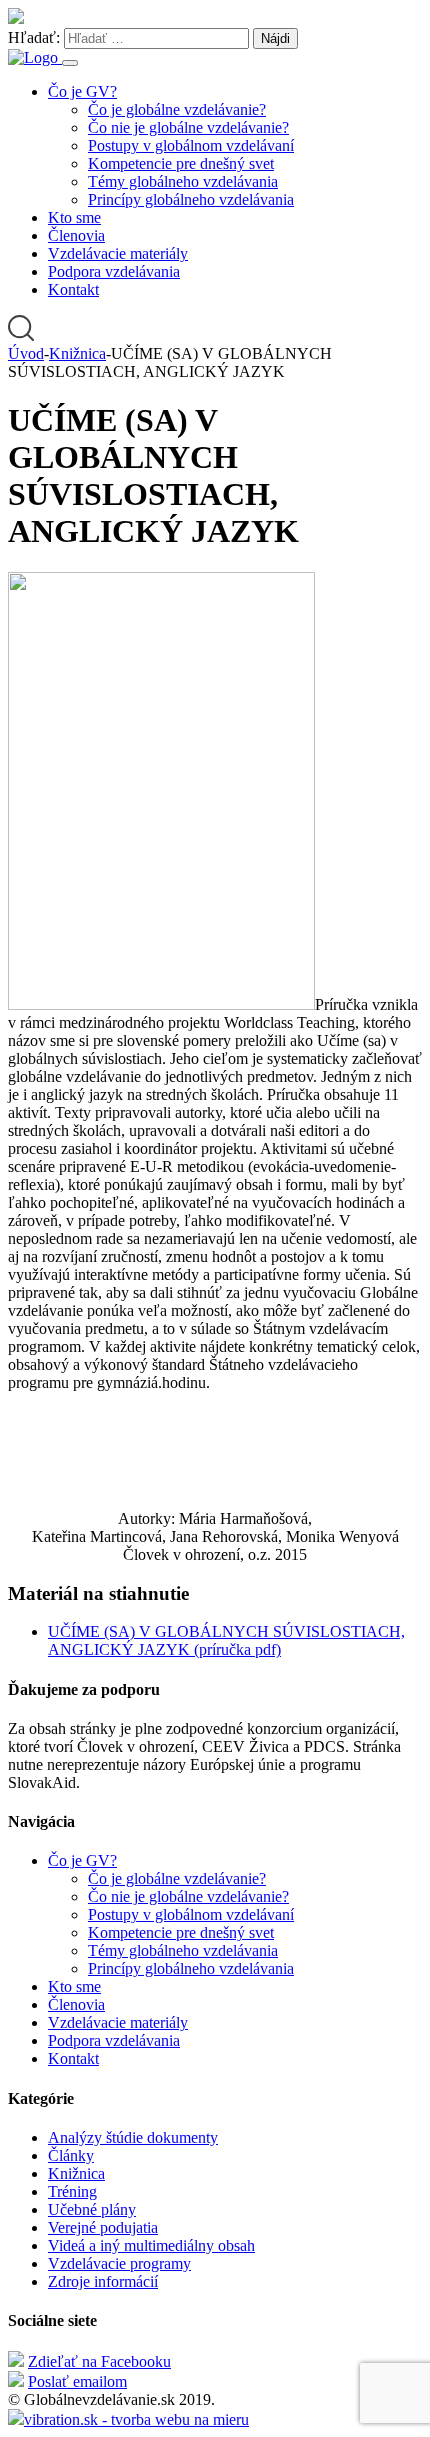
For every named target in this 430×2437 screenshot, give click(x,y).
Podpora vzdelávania (114, 271)
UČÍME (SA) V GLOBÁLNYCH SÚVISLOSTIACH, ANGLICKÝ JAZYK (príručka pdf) (226, 1640)
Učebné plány (92, 2209)
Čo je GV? (82, 91)
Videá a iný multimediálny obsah (151, 2245)
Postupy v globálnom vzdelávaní (191, 145)
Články (71, 2155)
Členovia (76, 235)
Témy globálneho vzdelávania (183, 181)
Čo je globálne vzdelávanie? (177, 109)
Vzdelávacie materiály (118, 253)
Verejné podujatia (103, 2227)
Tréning (72, 2191)
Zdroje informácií (103, 2281)
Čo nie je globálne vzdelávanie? (188, 127)
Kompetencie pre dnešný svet (181, 163)
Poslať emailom (77, 2381)
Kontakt (73, 289)
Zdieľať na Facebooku (99, 2361)
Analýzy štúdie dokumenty (133, 2137)
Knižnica (76, 2173)
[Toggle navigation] (70, 63)
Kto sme (74, 217)
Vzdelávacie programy (119, 2263)
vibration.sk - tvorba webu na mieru (136, 2419)
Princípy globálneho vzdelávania (191, 199)
